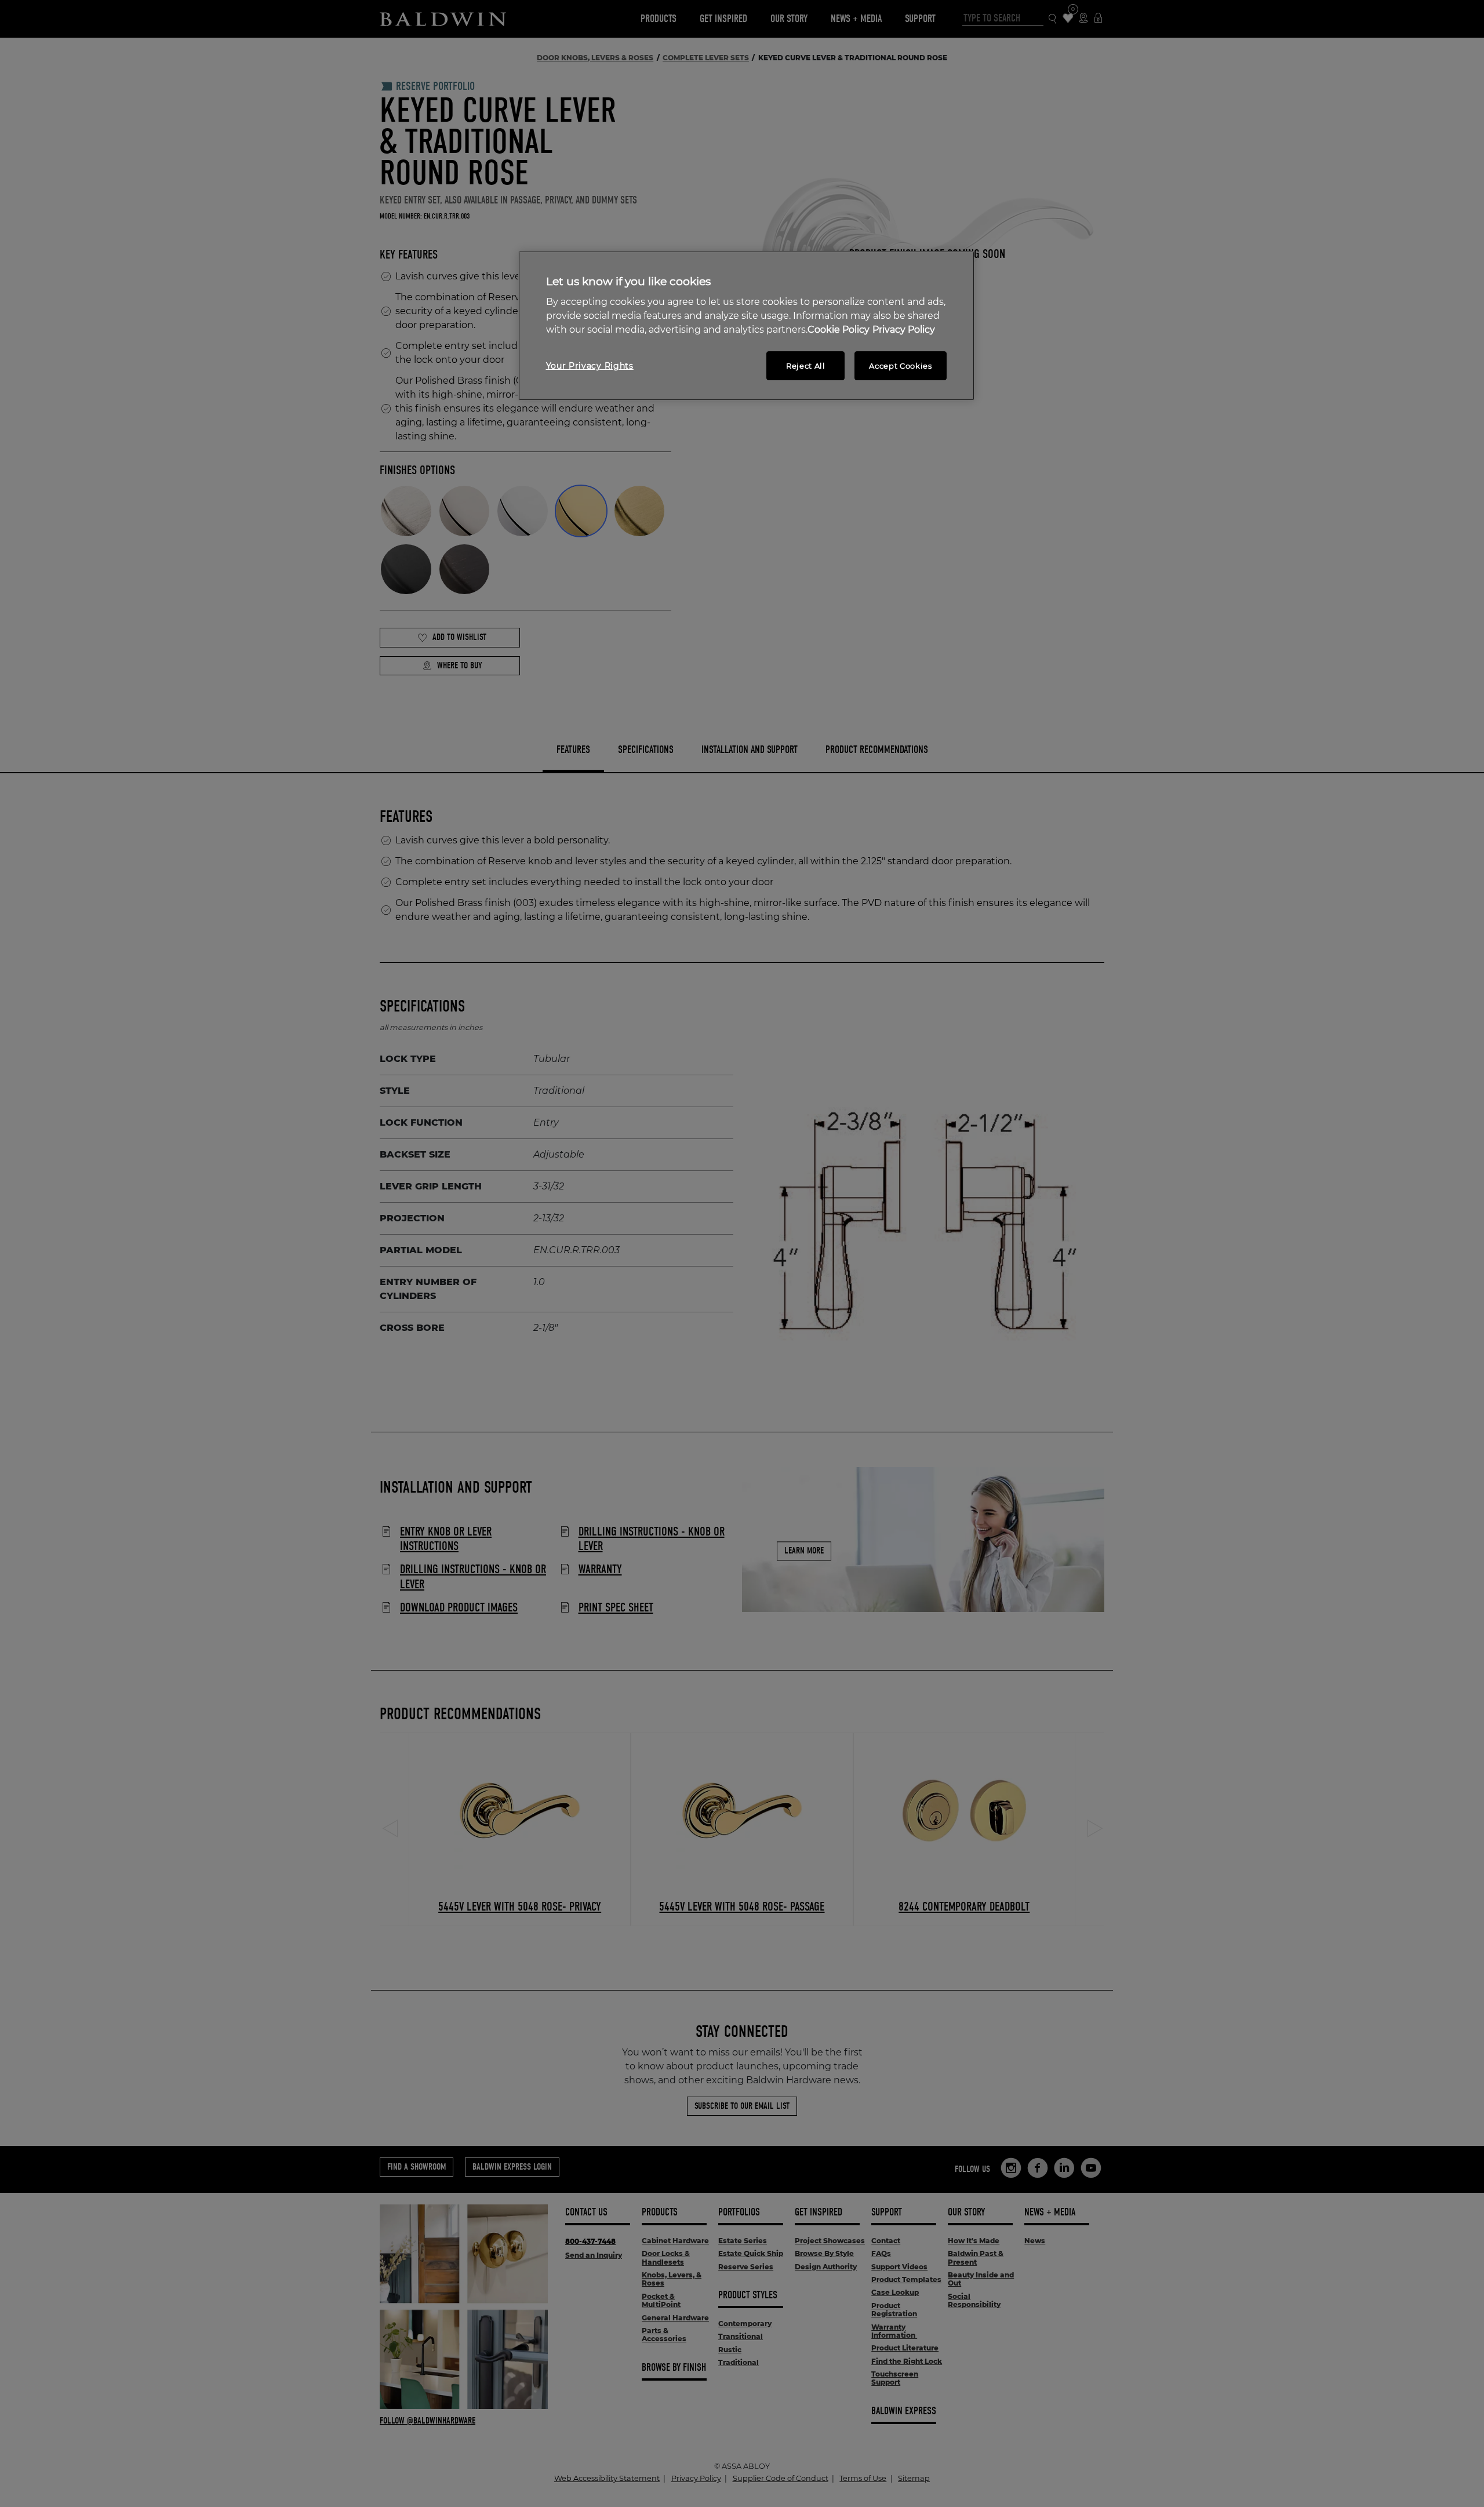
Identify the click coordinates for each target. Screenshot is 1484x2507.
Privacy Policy (904, 330)
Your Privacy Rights (590, 366)
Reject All (806, 366)
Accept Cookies (900, 366)
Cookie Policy (839, 330)
